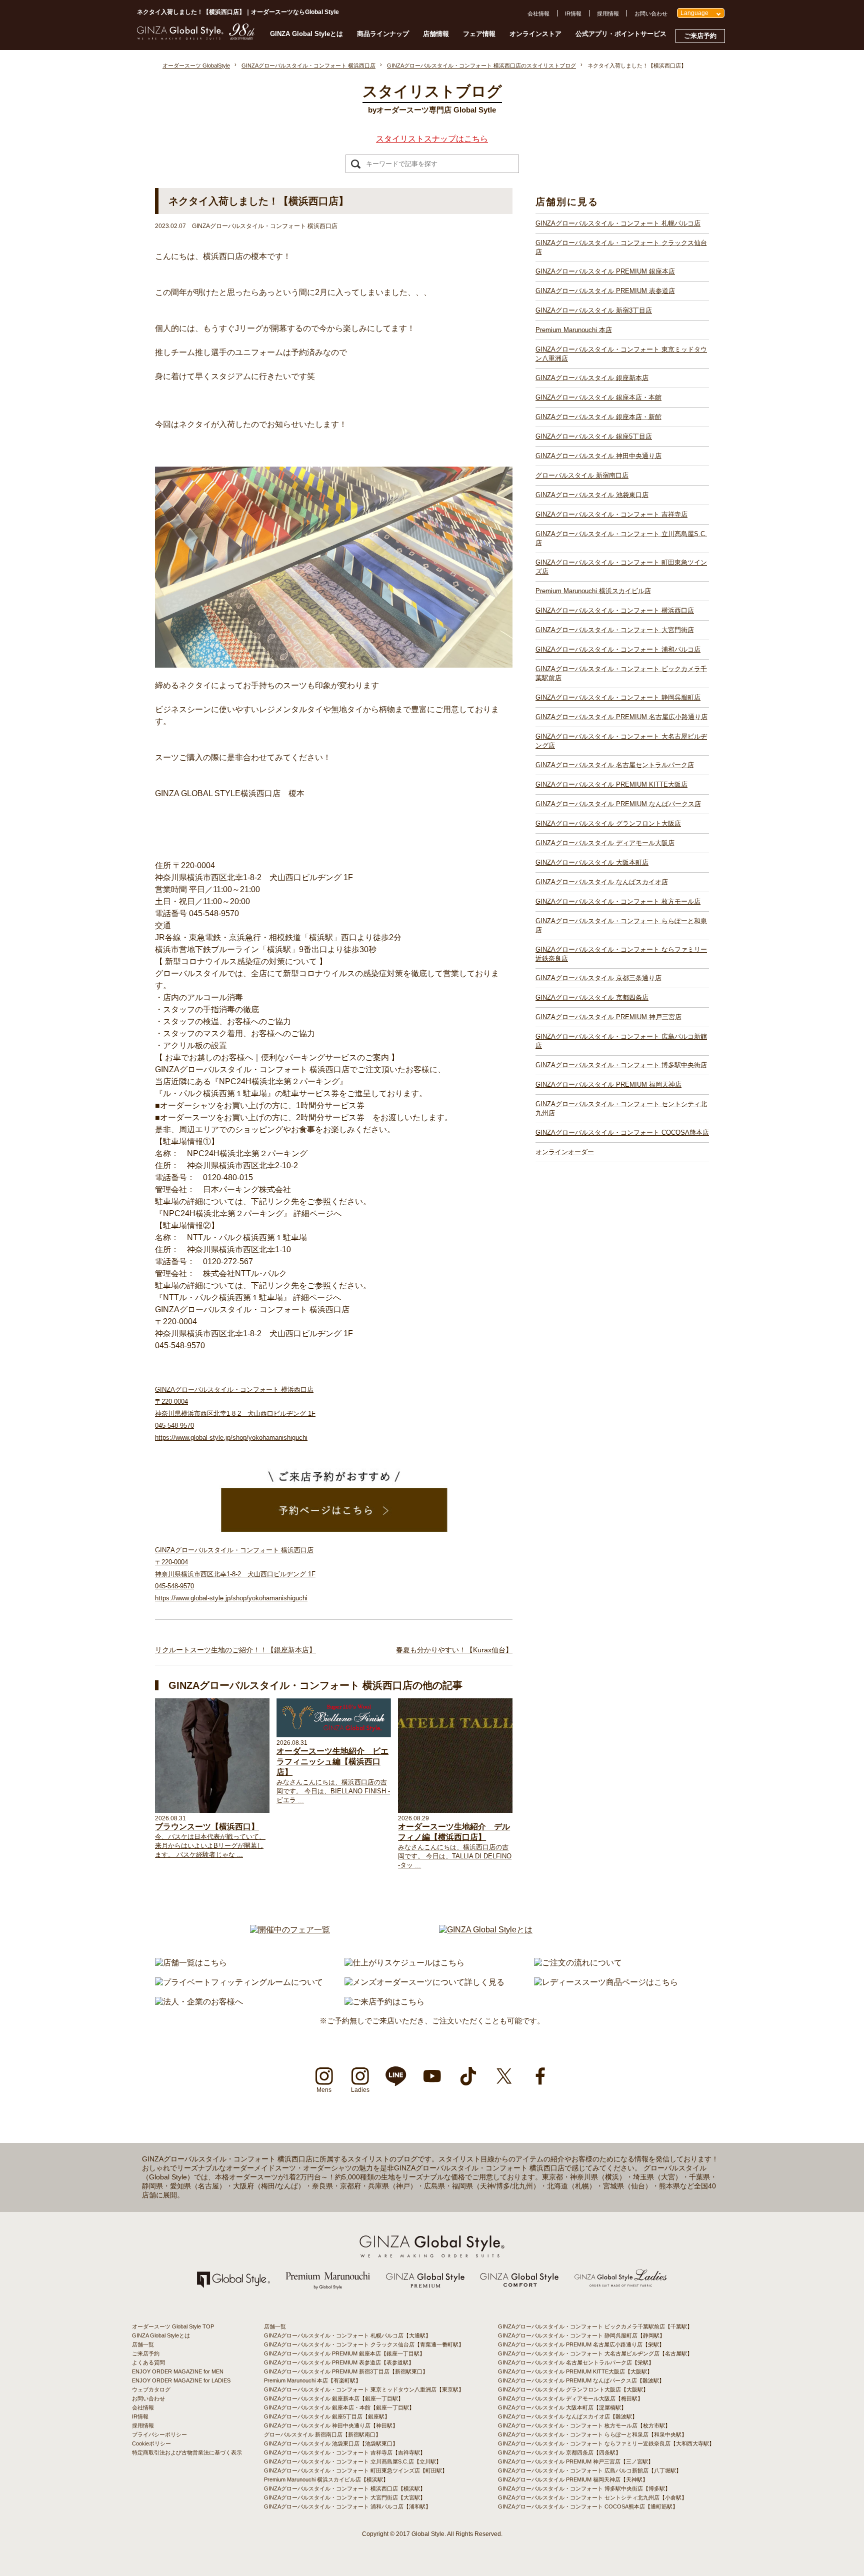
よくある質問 (148, 2362)
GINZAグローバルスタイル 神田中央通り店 (598, 456)
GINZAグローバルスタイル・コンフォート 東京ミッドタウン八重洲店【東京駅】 (364, 2389)
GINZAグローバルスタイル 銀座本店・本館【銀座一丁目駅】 (339, 2407)
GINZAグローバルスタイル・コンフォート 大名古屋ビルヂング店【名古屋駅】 (595, 2353)
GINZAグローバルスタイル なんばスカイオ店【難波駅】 (568, 2416)
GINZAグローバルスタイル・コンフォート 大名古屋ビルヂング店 (621, 741)
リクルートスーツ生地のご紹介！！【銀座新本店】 (235, 1650)
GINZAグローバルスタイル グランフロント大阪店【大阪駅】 (573, 2389)
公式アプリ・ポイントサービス (621, 34)
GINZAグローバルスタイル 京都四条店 (592, 997)
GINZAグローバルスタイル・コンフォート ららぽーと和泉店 (621, 925)
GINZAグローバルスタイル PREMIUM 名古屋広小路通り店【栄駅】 (581, 2344)
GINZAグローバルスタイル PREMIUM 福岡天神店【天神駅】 (573, 2479)
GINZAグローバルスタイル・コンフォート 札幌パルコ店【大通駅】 (347, 2335)
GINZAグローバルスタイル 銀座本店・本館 (598, 397)
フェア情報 (479, 34)
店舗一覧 (143, 2344)
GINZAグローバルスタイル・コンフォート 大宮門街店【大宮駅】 (345, 2497)
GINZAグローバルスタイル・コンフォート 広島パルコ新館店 (621, 1041)
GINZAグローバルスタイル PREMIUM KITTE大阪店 (611, 784)
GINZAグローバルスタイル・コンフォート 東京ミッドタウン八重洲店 (621, 354)
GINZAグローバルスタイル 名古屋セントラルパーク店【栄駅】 (576, 2362)
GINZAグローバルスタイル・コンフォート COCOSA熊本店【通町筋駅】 (588, 2506)
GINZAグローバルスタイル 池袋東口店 (592, 495)
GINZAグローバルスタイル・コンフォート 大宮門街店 (615, 630)
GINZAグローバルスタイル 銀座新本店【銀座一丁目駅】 (334, 2398)
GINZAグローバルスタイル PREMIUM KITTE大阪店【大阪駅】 (575, 2371)
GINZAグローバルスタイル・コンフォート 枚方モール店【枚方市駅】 (584, 2425)
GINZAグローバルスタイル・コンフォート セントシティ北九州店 (621, 1108)
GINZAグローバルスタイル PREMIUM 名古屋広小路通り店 (621, 717)
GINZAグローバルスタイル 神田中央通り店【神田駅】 (331, 2425)
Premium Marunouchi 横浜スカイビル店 (593, 591)
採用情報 (608, 14)
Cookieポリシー (151, 2443)
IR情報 (573, 14)
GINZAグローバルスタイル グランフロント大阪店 (608, 823)
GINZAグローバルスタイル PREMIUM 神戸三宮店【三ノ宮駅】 (576, 2461)
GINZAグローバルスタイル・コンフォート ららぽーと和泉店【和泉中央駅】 (592, 2434)
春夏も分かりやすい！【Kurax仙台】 (454, 1650)
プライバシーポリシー (159, 2434)
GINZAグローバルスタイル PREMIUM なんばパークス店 (618, 804)
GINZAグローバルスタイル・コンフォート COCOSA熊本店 (622, 1132)
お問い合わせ (651, 14)
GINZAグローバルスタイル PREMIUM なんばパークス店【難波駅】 (581, 2380)
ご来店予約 (700, 36)
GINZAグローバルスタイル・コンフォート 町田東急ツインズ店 (621, 567)
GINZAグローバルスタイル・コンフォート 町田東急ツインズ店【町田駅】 (356, 2470)
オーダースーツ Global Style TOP (173, 2326)
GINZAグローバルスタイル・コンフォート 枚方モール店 (618, 901)
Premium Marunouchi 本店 (574, 330)
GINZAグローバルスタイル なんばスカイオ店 (602, 882)
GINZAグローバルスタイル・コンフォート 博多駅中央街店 (621, 1065)
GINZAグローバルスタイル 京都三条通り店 (598, 978)
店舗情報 (436, 34)
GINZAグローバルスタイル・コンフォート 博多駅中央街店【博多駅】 (584, 2488)
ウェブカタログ (151, 2389)
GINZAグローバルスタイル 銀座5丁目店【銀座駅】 (327, 2416)
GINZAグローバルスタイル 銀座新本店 (592, 378)
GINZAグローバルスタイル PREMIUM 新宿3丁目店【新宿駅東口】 (346, 2371)
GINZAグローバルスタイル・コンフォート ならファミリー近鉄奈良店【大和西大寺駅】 (606, 2443)
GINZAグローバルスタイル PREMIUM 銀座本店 (605, 271)
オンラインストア (535, 34)
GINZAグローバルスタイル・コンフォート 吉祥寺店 (611, 514)
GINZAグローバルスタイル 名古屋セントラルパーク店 (615, 765)
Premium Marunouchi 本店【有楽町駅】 (312, 2380)
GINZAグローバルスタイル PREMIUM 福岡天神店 (608, 1084)
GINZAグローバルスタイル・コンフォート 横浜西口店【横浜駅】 (345, 2488)
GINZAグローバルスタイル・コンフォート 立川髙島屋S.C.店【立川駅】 (353, 2461)
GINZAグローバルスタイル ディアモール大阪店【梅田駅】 (570, 2398)
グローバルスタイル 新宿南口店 (582, 475)
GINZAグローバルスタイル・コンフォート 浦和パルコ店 (618, 649)
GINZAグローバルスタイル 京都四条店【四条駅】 (559, 2452)
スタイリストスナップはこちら (432, 139)
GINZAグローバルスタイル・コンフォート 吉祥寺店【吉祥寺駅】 (345, 2452)
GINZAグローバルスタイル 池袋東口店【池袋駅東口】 (331, 2443)
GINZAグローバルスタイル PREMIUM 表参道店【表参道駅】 (339, 2362)
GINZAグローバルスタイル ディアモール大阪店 (605, 843)
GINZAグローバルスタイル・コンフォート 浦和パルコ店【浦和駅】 (347, 2506)
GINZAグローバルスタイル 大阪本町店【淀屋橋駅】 (562, 2407)
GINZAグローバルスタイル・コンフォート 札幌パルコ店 (618, 223)
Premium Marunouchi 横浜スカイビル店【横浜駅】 (326, 2479)
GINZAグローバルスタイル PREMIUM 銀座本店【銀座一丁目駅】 (344, 2353)
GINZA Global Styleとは (306, 34)
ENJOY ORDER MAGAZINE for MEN (178, 2371)
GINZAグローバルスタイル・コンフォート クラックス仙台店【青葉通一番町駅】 (364, 2344)
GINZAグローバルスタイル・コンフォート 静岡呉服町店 (618, 697)
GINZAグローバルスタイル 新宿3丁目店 (594, 310)
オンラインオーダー (565, 1152)
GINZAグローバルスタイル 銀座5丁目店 (594, 436)
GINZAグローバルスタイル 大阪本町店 (592, 862)
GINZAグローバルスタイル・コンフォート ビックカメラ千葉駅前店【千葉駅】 (595, 2326)
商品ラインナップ (383, 34)
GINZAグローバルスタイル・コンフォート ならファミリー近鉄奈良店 (621, 954)
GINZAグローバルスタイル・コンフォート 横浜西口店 (615, 610)
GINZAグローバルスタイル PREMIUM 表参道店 (605, 291)
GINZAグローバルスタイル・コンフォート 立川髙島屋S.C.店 (621, 538)
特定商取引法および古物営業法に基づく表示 (187, 2452)
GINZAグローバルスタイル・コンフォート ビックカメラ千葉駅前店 (621, 673)
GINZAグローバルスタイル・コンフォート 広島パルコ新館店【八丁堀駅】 (590, 2470)
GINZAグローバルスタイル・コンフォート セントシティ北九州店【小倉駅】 (592, 2497)
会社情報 (538, 14)
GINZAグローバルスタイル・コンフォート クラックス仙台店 (621, 247)
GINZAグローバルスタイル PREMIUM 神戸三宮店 (608, 1017)
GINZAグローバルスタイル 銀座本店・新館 (598, 417)
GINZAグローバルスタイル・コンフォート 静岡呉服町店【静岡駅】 (581, 2335)
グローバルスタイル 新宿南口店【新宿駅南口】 (322, 2434)
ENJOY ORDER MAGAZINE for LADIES (181, 2380)
